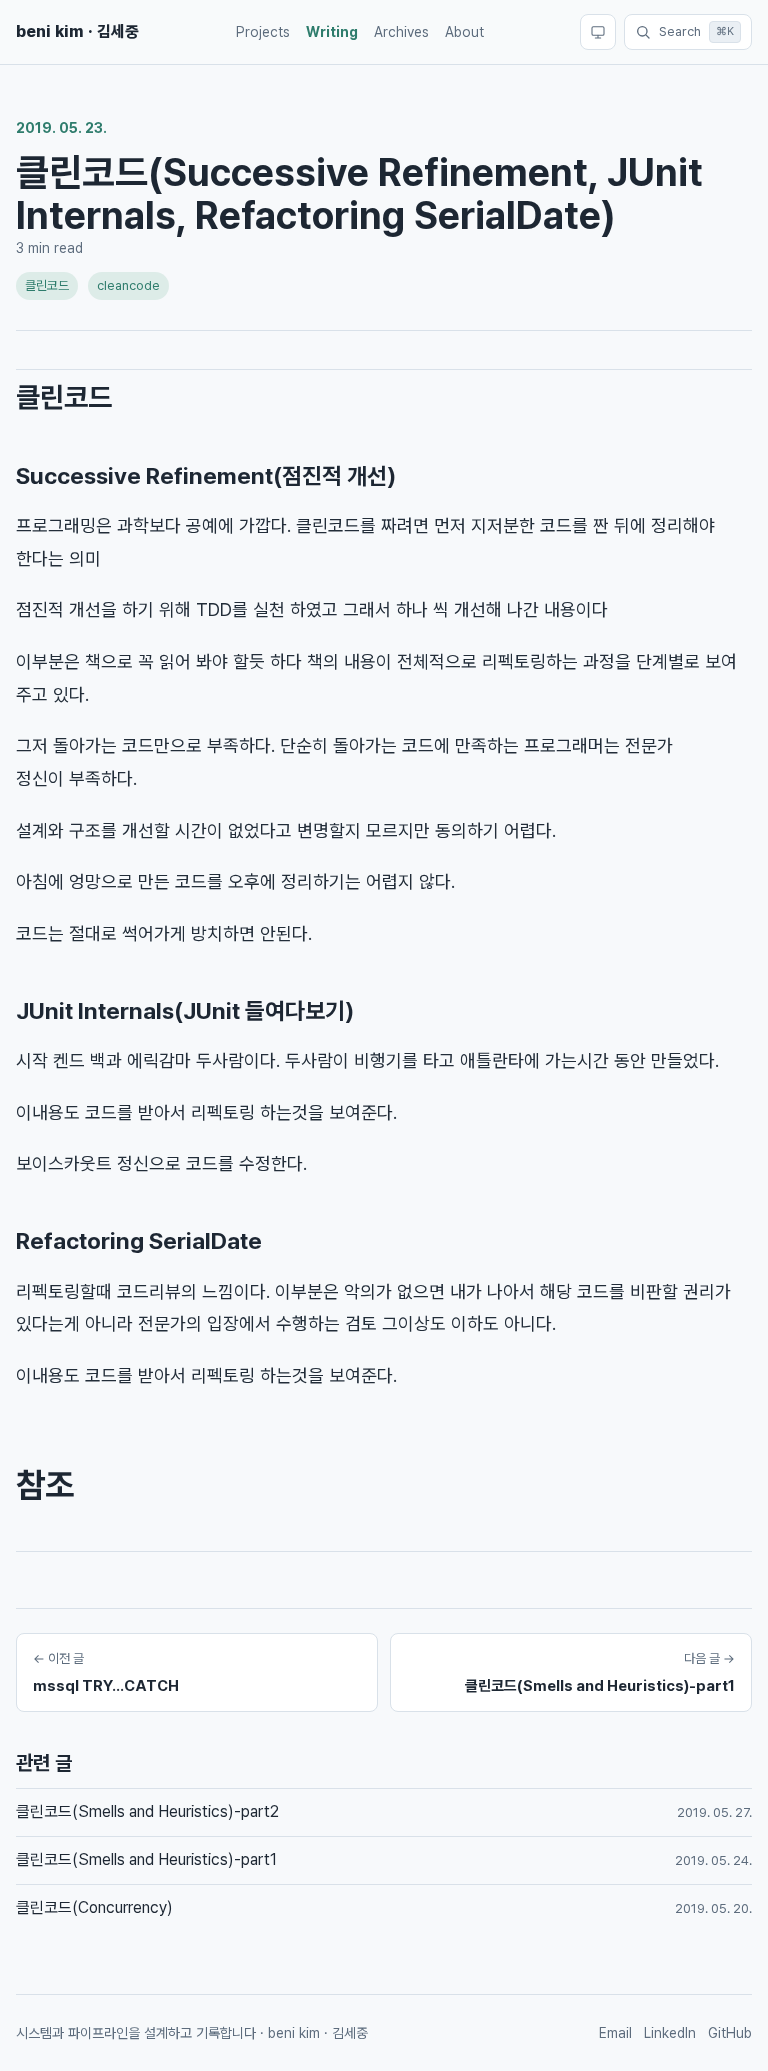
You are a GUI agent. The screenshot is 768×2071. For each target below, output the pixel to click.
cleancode (128, 285)
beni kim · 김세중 (77, 31)
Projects (263, 32)
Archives (401, 32)
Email (615, 2033)
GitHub (730, 2033)
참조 (45, 1485)
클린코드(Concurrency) (94, 1907)
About (464, 32)
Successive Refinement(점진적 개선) (206, 476)
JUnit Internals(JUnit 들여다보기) (185, 1011)
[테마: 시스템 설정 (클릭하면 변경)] (598, 32)
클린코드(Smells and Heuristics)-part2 (147, 1811)
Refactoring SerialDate (139, 1241)
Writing (332, 32)
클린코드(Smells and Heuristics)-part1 (146, 1859)
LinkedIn (670, 2033)
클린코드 (47, 285)
